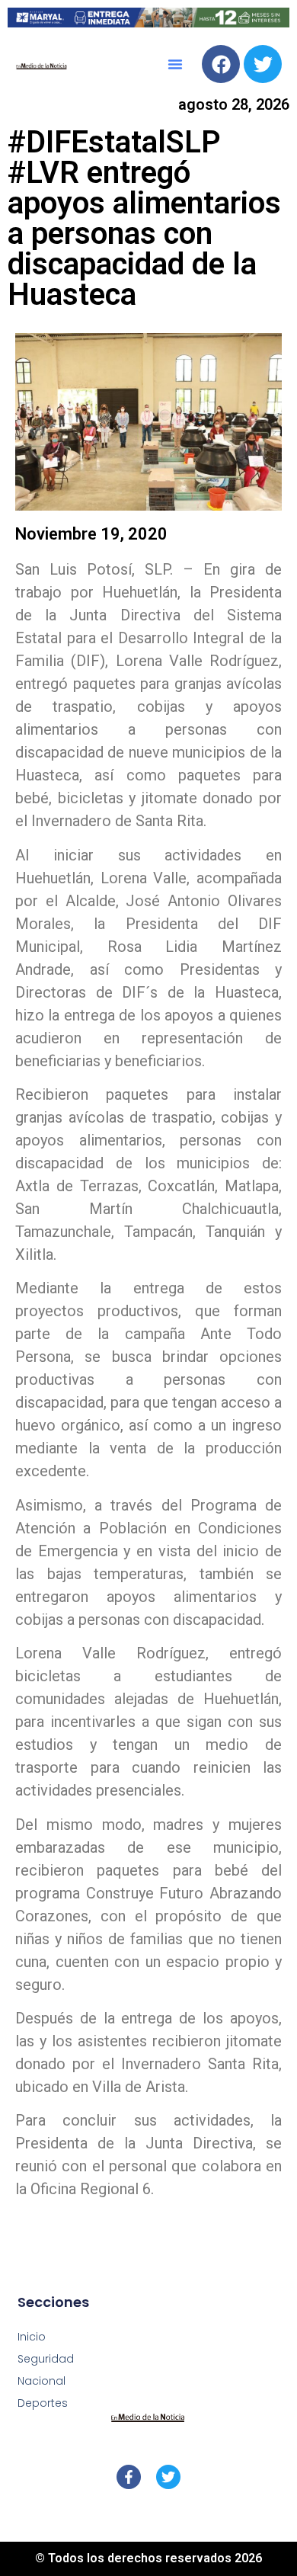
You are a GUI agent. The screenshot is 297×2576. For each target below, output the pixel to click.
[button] (175, 64)
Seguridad (46, 2359)
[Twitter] (263, 64)
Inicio (32, 2337)
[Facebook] (221, 64)
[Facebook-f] (129, 2477)
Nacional (42, 2381)
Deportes (43, 2403)
